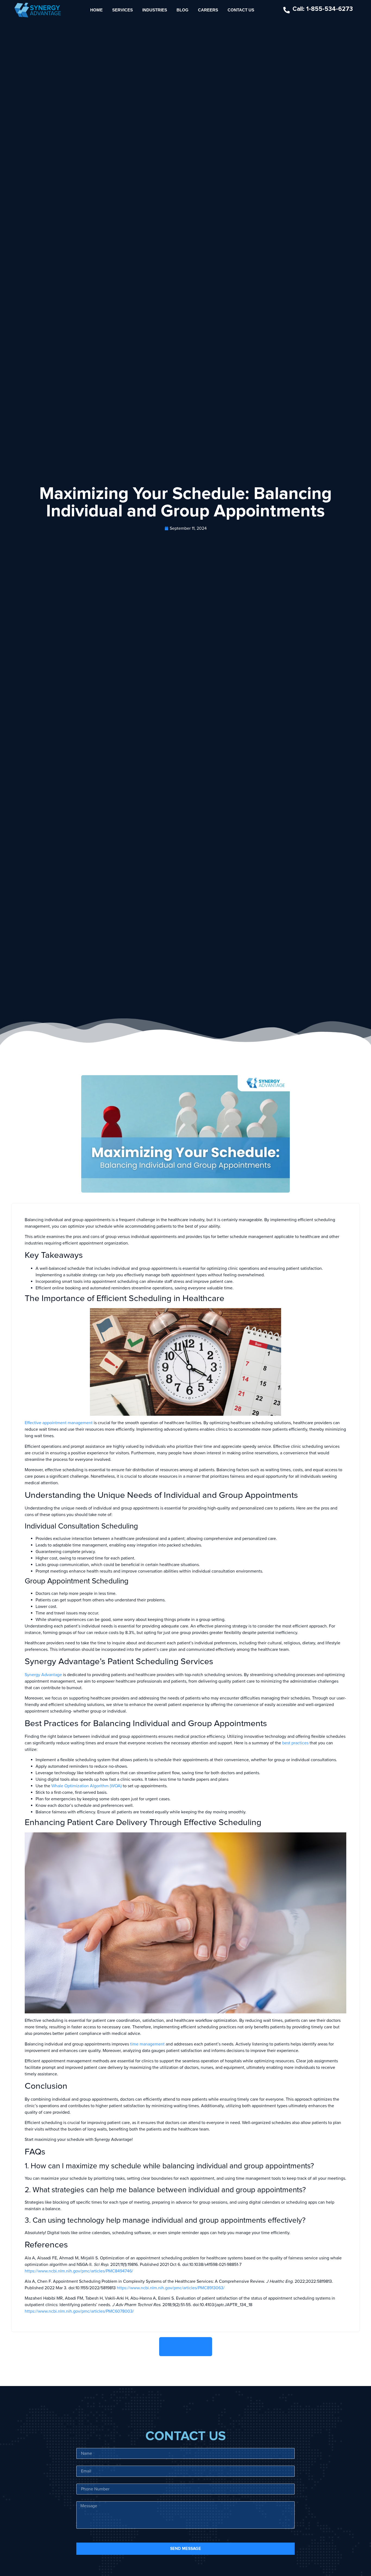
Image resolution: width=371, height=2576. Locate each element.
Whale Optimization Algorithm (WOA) (87, 1786)
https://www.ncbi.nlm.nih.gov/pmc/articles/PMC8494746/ (79, 2271)
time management (147, 2044)
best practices (295, 1743)
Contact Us (241, 10)
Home (96, 10)
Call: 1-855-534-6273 (323, 9)
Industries (155, 10)
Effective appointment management (59, 1423)
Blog (183, 10)
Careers (208, 10)
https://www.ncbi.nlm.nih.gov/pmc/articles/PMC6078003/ (79, 2311)
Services (122, 10)
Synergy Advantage (43, 1675)
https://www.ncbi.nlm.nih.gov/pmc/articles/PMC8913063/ (171, 2288)
